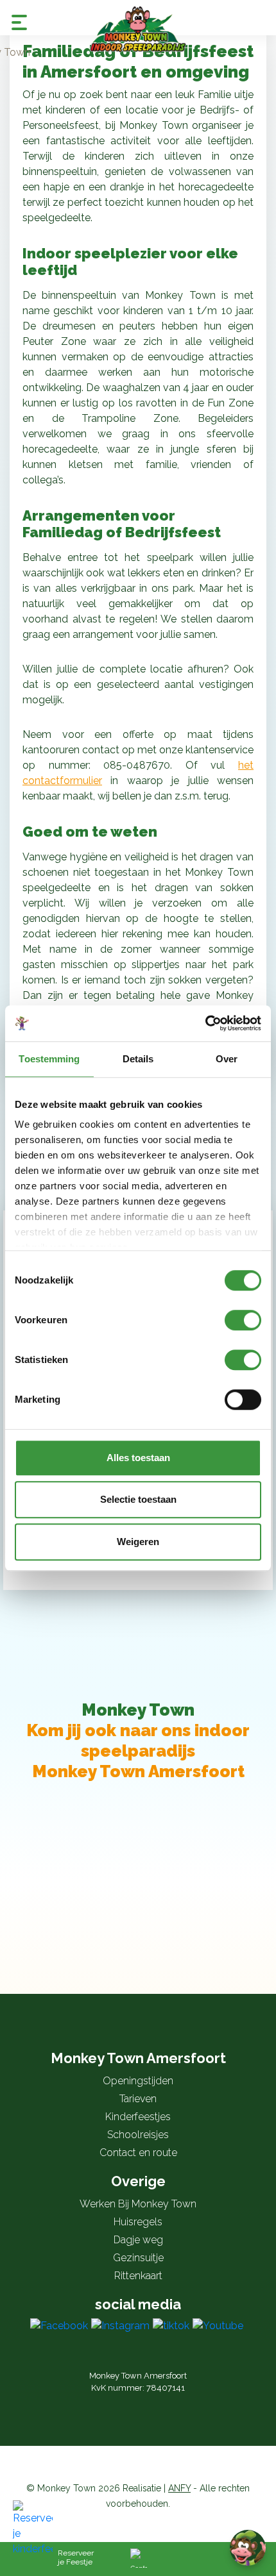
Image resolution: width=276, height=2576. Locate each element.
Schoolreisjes (138, 2135)
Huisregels (138, 2222)
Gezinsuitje (138, 2258)
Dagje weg (138, 2240)
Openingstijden (138, 2081)
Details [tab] (138, 1059)
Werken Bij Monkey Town (138, 2204)
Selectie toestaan (138, 1499)
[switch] (243, 1320)
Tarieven (138, 2099)
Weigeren (138, 1542)
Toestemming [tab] (49, 1059)
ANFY (179, 2488)
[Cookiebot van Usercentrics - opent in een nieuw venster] (205, 1023)
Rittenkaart (138, 2276)
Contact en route (138, 2153)
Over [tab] (227, 1059)
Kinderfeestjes (138, 2117)
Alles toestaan (138, 1458)
